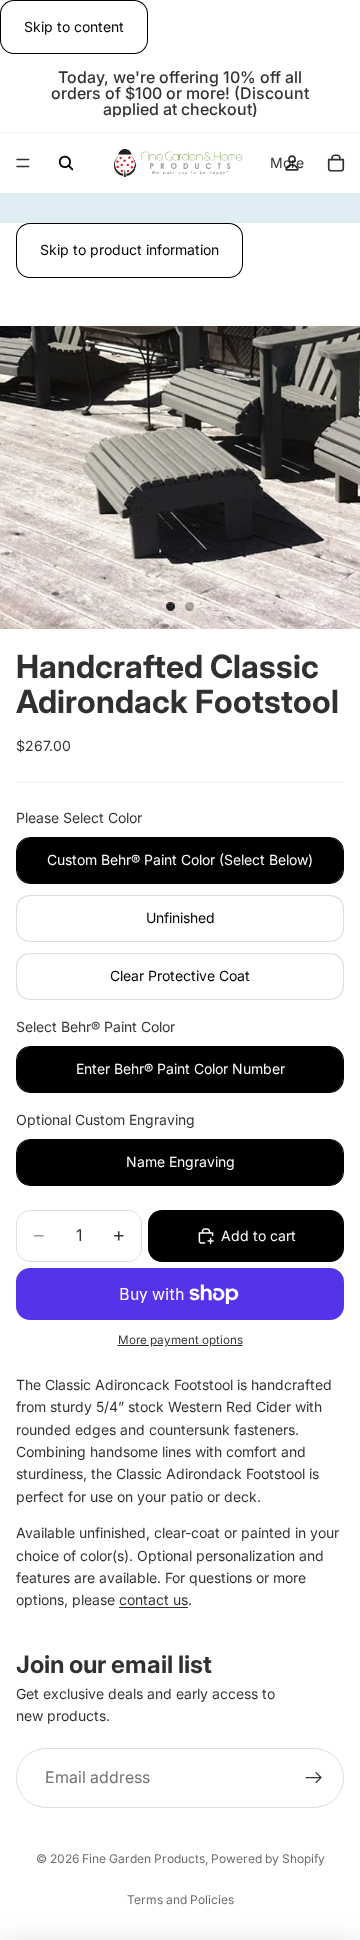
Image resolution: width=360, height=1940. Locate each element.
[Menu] (23, 164)
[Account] (292, 163)
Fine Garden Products (143, 1858)
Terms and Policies (180, 1899)
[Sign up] (314, 1778)
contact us (153, 1599)
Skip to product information (129, 249)
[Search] (66, 163)
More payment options (180, 1340)
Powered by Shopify (268, 1858)
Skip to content (74, 26)
